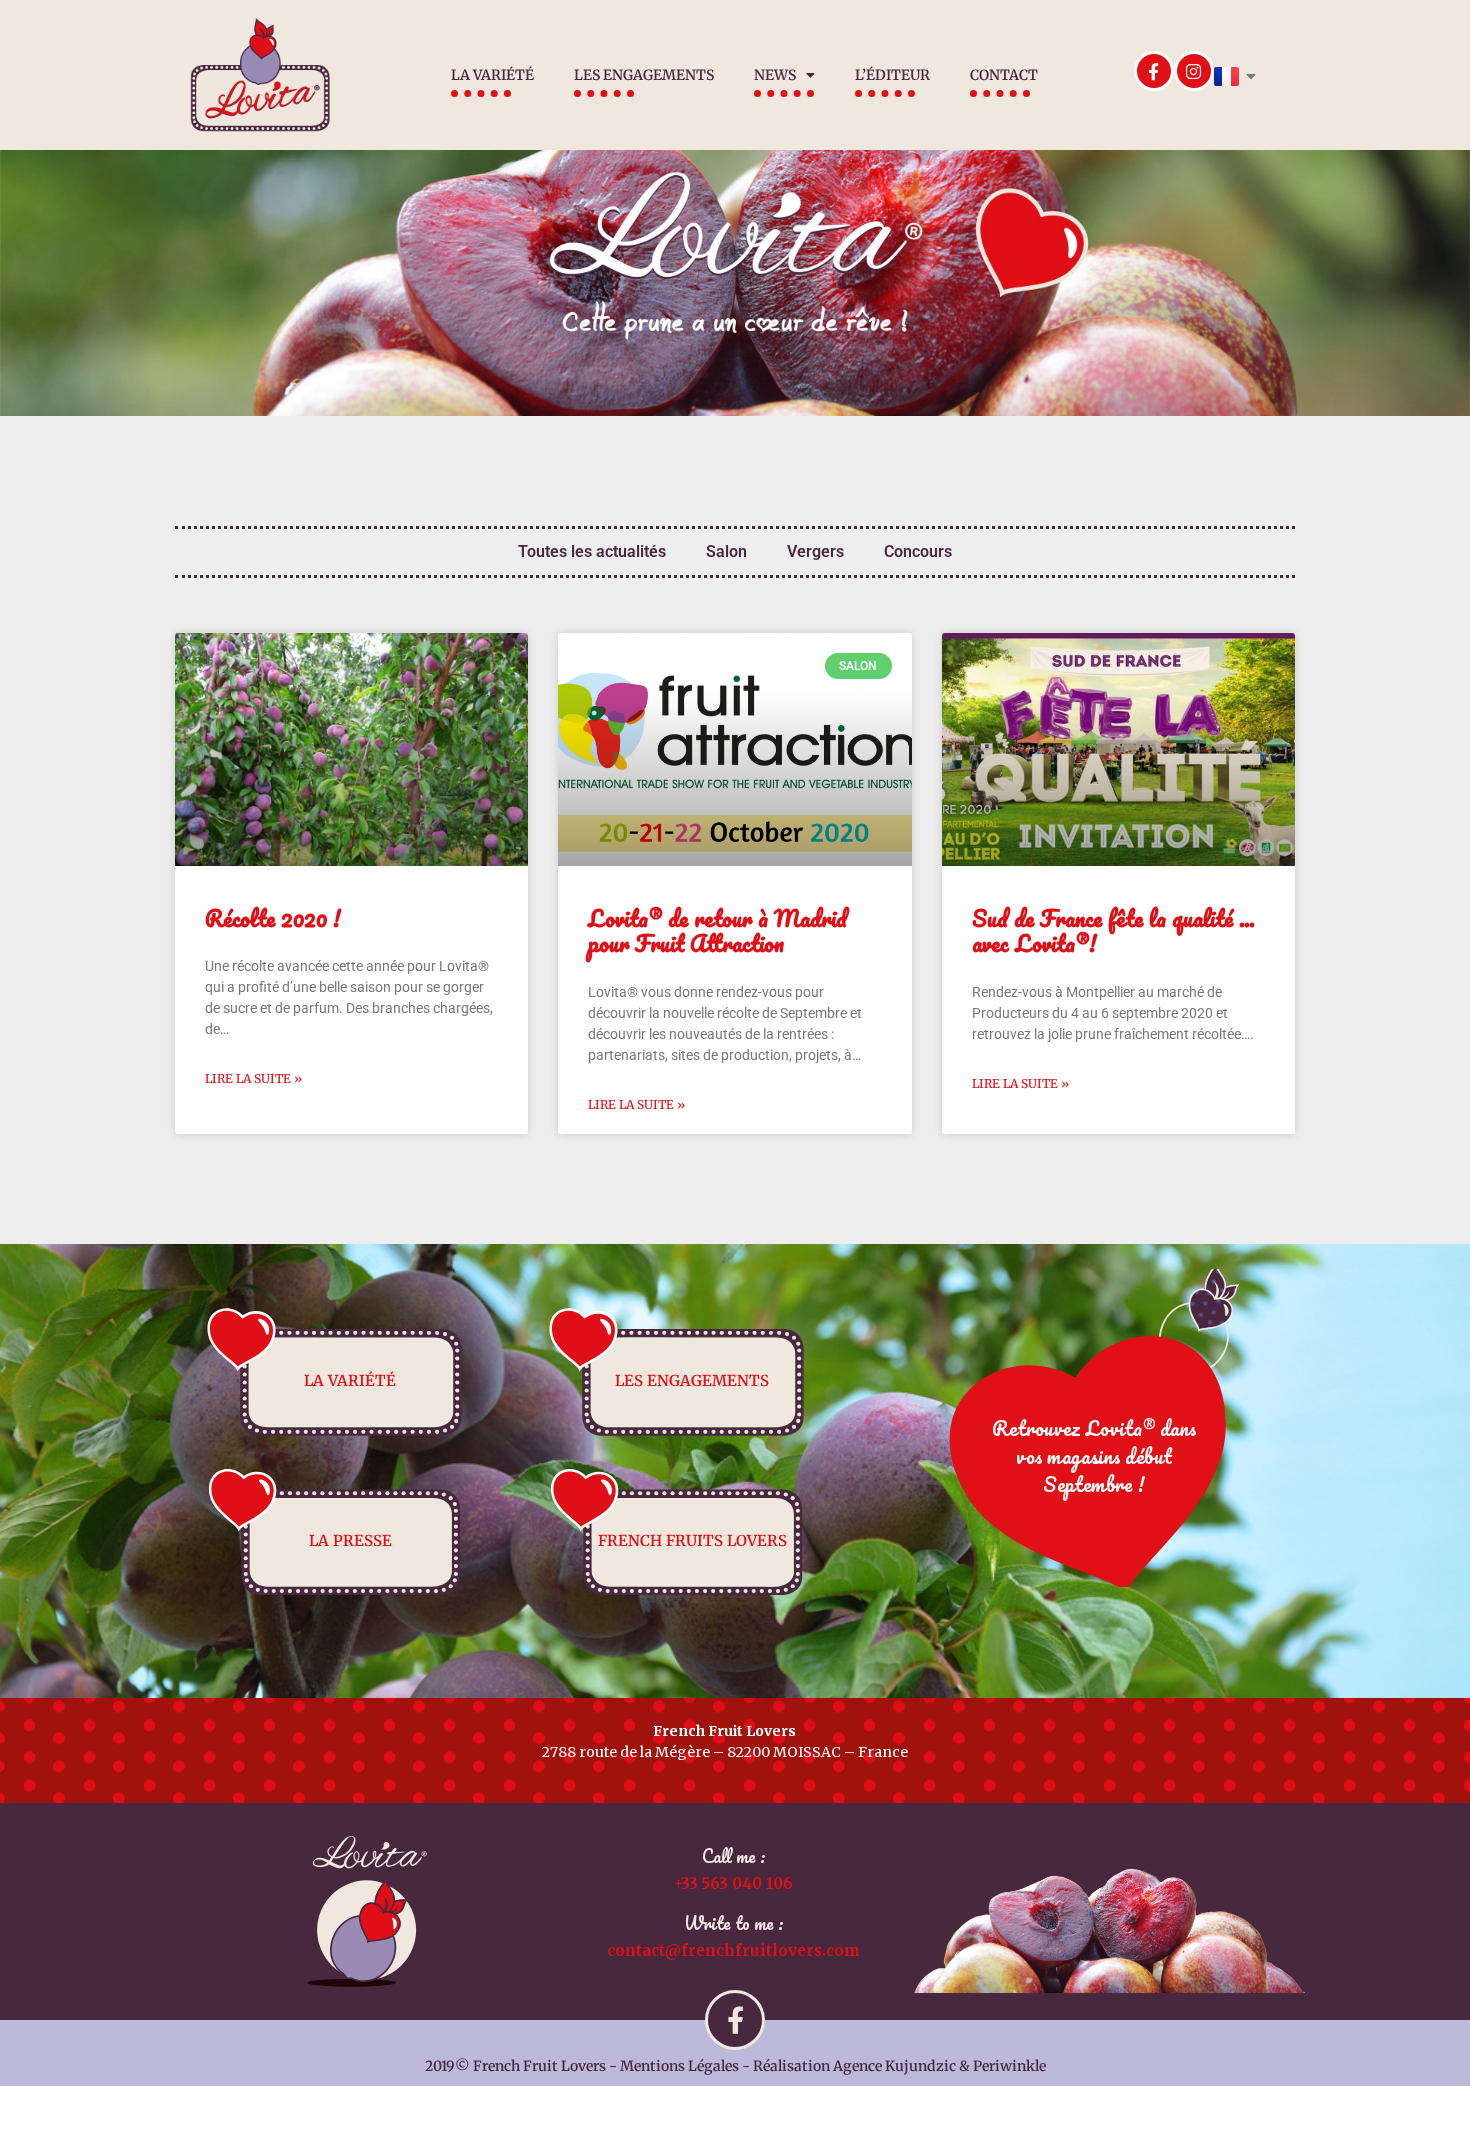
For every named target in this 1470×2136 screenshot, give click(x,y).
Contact (1004, 75)
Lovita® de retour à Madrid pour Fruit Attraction (717, 931)
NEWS (775, 75)
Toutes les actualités (592, 551)
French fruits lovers (692, 1540)
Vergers (815, 551)
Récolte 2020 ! (273, 918)
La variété (492, 75)
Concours (918, 551)
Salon (726, 551)
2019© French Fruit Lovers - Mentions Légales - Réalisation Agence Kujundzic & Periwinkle (735, 2066)
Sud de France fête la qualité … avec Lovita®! (1113, 931)
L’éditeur (892, 75)
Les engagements (644, 75)
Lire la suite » (253, 1078)
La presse (350, 1540)
